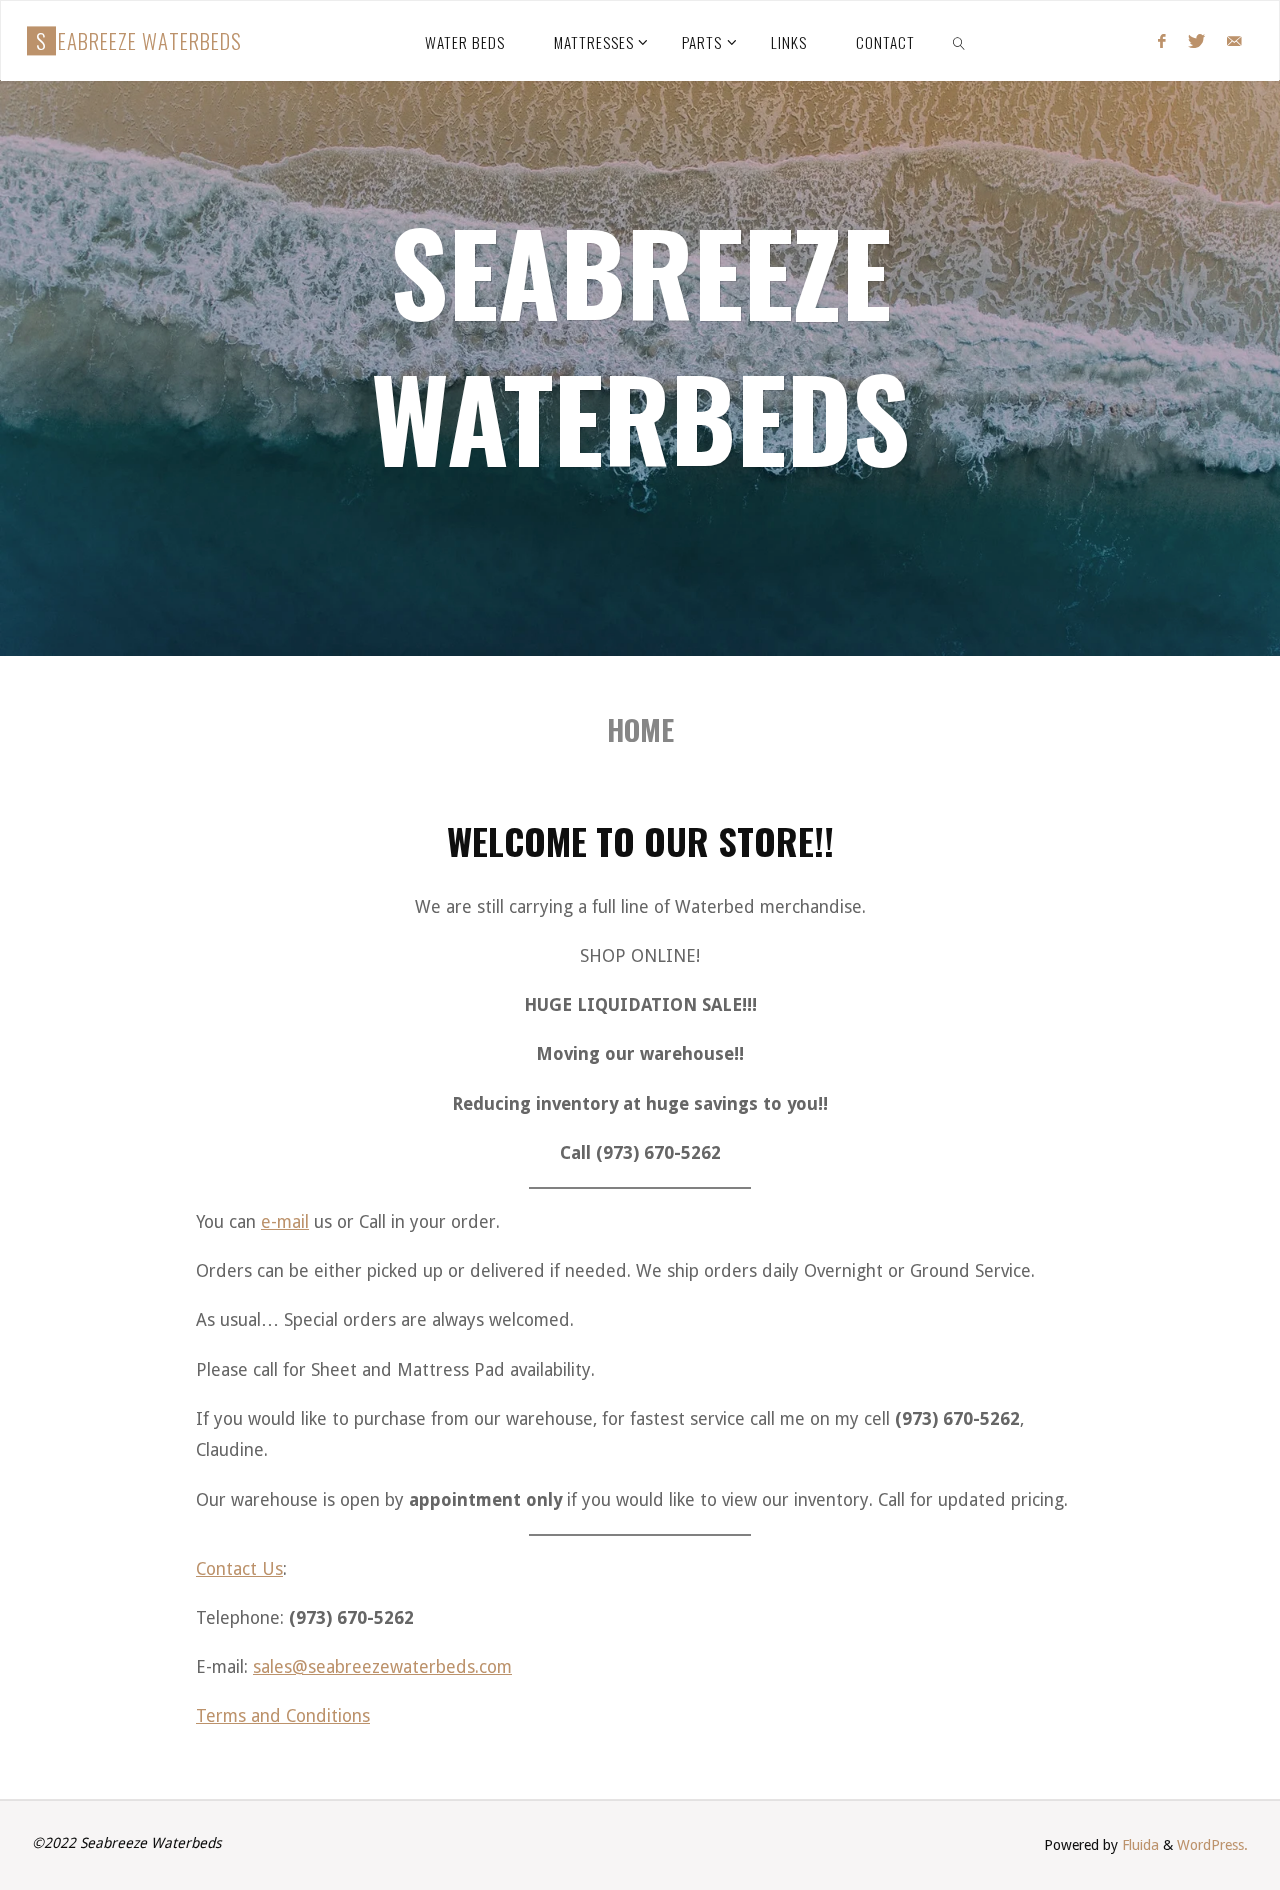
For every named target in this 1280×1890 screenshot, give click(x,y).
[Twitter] (1196, 41)
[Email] (1234, 41)
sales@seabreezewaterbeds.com (382, 1667)
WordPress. (1212, 1845)
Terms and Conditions (283, 1716)
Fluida (1138, 1845)
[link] (959, 41)
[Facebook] (1161, 41)
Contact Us (239, 1569)
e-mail (285, 1222)
